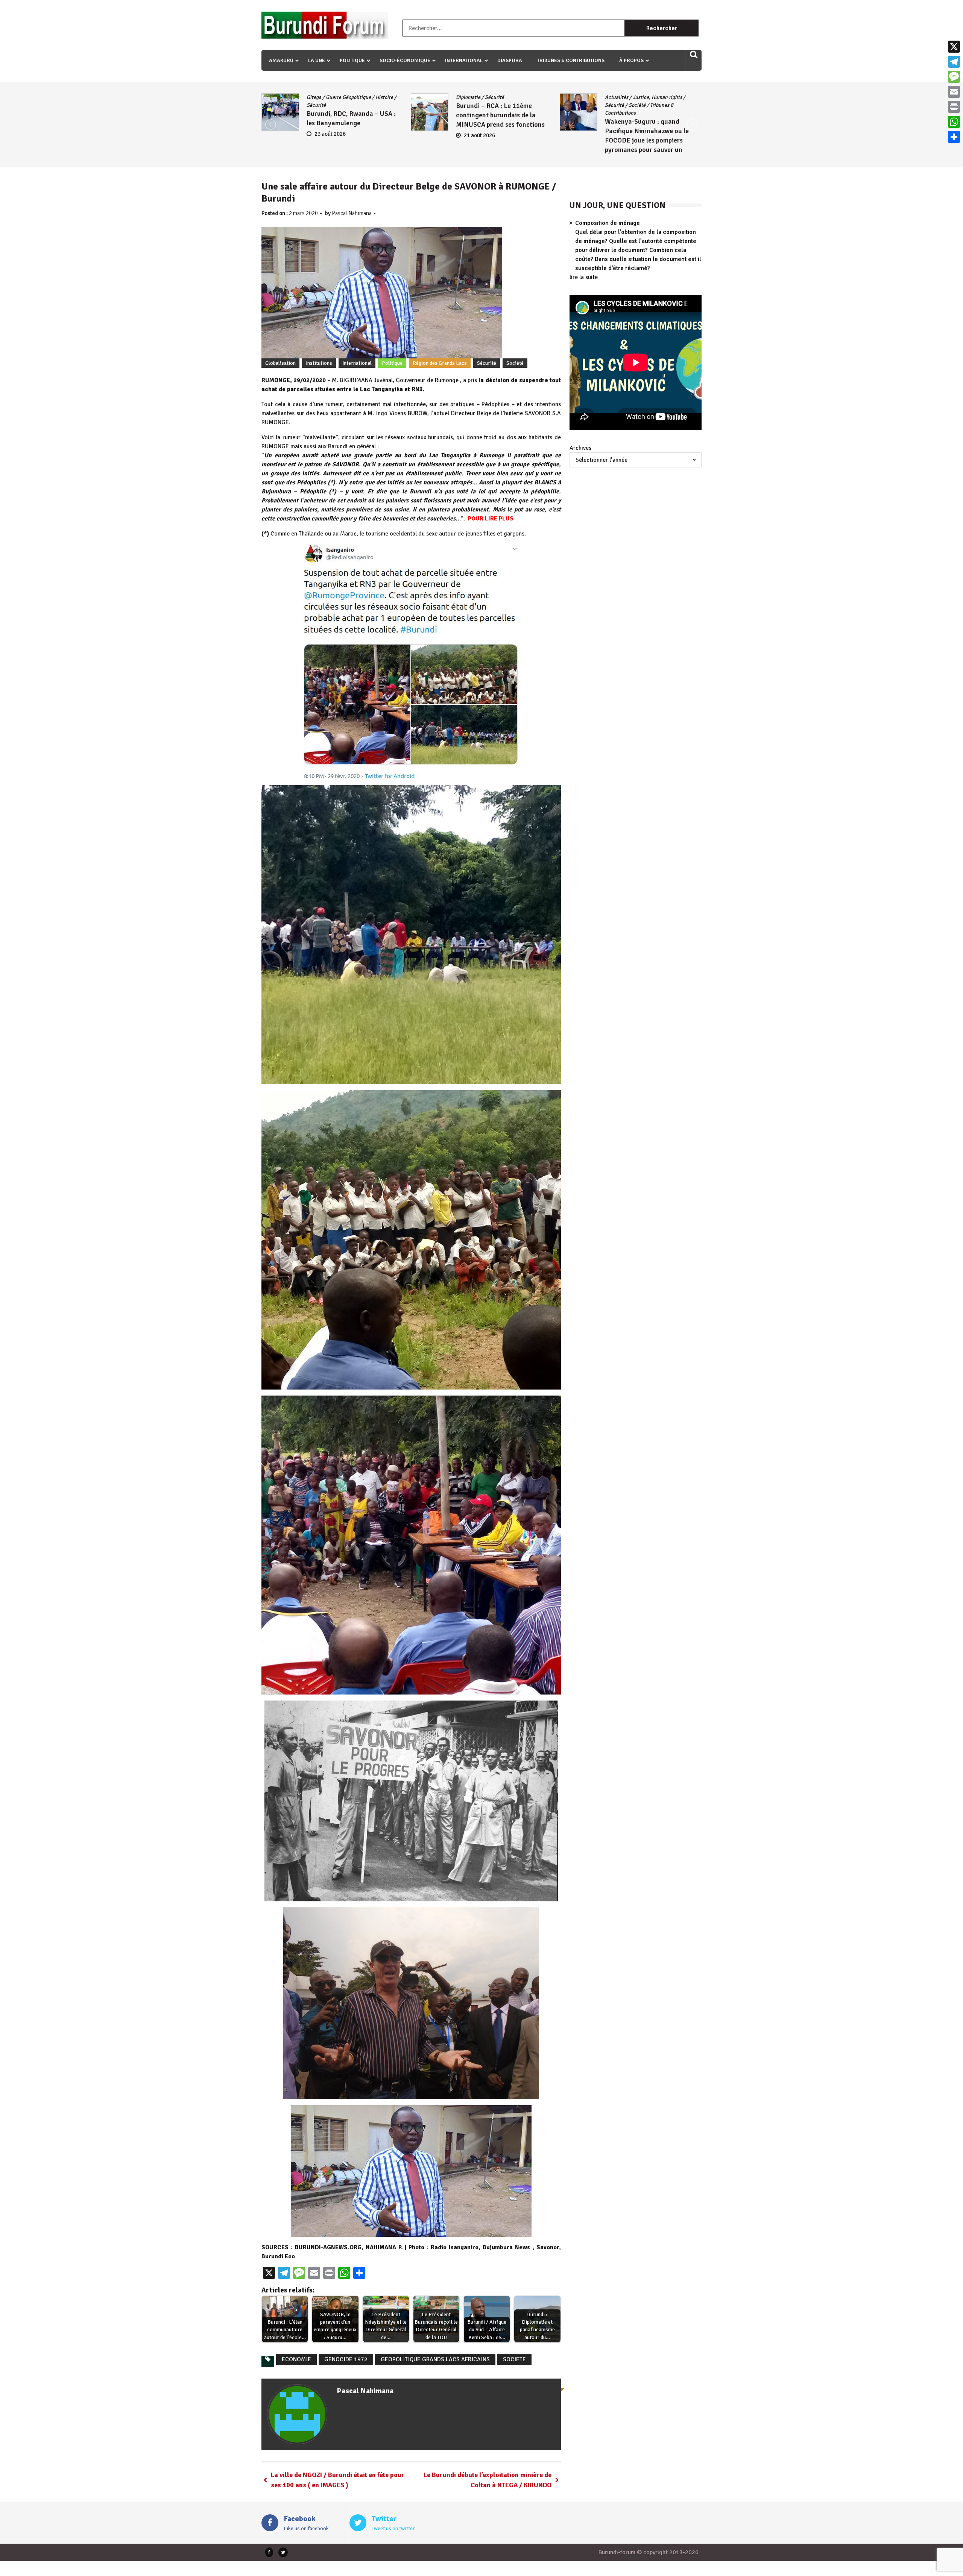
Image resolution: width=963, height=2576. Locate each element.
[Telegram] (954, 62)
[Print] (954, 107)
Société (339, 105)
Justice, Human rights (359, 97)
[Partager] (954, 137)
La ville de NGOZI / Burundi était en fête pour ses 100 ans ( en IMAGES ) (338, 2480)
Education (644, 97)
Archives (580, 448)
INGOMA (521, 105)
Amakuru (281, 60)
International (464, 60)
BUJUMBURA (470, 97)
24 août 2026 (479, 151)
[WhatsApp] (954, 122)
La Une (317, 60)
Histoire (498, 105)
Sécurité (316, 105)
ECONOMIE (296, 2359)
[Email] (954, 92)
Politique (352, 60)
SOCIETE (514, 2359)
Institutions (319, 363)
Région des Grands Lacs (440, 363)
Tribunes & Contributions (571, 60)
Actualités (318, 97)
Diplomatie (502, 97)
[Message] (954, 77)
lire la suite (584, 277)
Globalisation (280, 363)
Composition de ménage (608, 223)
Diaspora (510, 60)
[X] (954, 47)
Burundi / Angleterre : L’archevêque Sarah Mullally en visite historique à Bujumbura (502, 131)
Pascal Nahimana (352, 213)
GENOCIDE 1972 (346, 2359)
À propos (631, 60)
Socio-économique (405, 60)
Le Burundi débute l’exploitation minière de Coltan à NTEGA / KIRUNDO (488, 2480)
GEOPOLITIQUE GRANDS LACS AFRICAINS (435, 2359)
